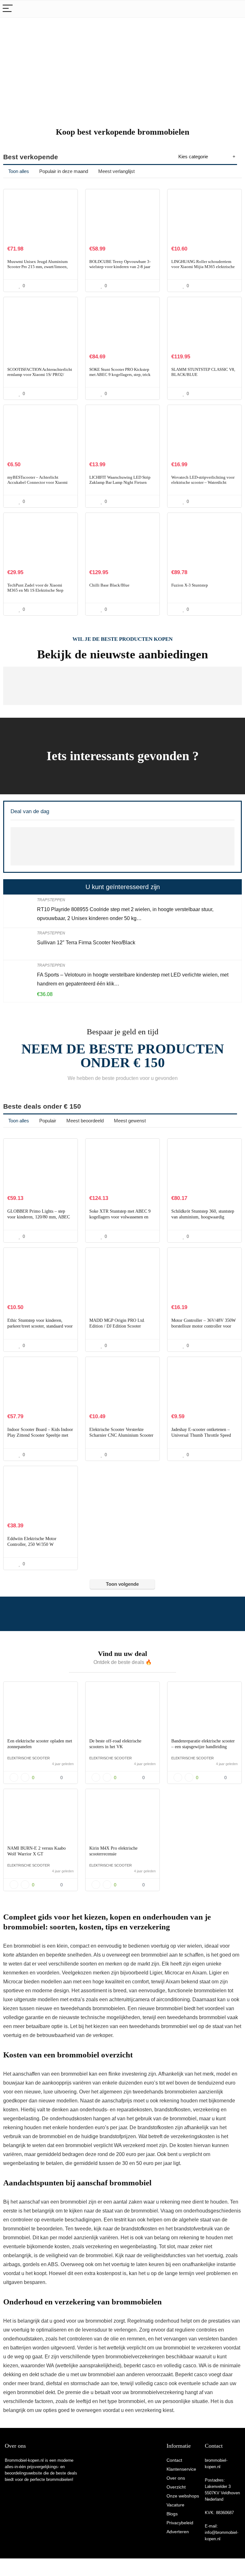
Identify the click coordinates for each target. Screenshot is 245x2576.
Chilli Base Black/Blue (109, 585)
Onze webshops (183, 2496)
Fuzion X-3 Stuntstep (190, 585)
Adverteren (178, 2532)
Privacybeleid (180, 2523)
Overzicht (176, 2487)
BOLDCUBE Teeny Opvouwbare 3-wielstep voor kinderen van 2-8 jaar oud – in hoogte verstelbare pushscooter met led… (120, 269)
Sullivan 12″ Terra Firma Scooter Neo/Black (86, 943)
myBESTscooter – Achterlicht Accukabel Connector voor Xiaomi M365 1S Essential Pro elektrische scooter (37, 485)
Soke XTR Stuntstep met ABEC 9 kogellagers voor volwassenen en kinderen (120, 1217)
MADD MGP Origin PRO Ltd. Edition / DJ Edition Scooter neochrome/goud (117, 1326)
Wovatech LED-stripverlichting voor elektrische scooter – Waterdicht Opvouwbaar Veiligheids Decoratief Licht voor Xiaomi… (203, 485)
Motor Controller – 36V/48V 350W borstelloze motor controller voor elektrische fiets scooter (204, 1326)
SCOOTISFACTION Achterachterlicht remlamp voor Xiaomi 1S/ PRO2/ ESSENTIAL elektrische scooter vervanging (40, 377)
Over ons (176, 2478)
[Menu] (8, 9)
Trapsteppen (51, 900)
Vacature (175, 2505)
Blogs (172, 2514)
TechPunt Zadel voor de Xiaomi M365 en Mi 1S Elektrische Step (35, 588)
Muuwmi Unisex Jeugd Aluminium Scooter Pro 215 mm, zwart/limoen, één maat (37, 267)
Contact (174, 2460)
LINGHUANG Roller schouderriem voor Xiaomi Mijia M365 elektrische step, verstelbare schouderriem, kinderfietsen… (203, 269)
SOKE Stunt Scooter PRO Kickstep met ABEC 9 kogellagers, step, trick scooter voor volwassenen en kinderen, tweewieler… (120, 377)
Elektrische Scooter (29, 1758)
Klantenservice (181, 2469)
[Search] (235, 9)
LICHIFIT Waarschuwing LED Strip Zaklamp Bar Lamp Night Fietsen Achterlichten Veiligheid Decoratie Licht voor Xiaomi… (120, 485)
